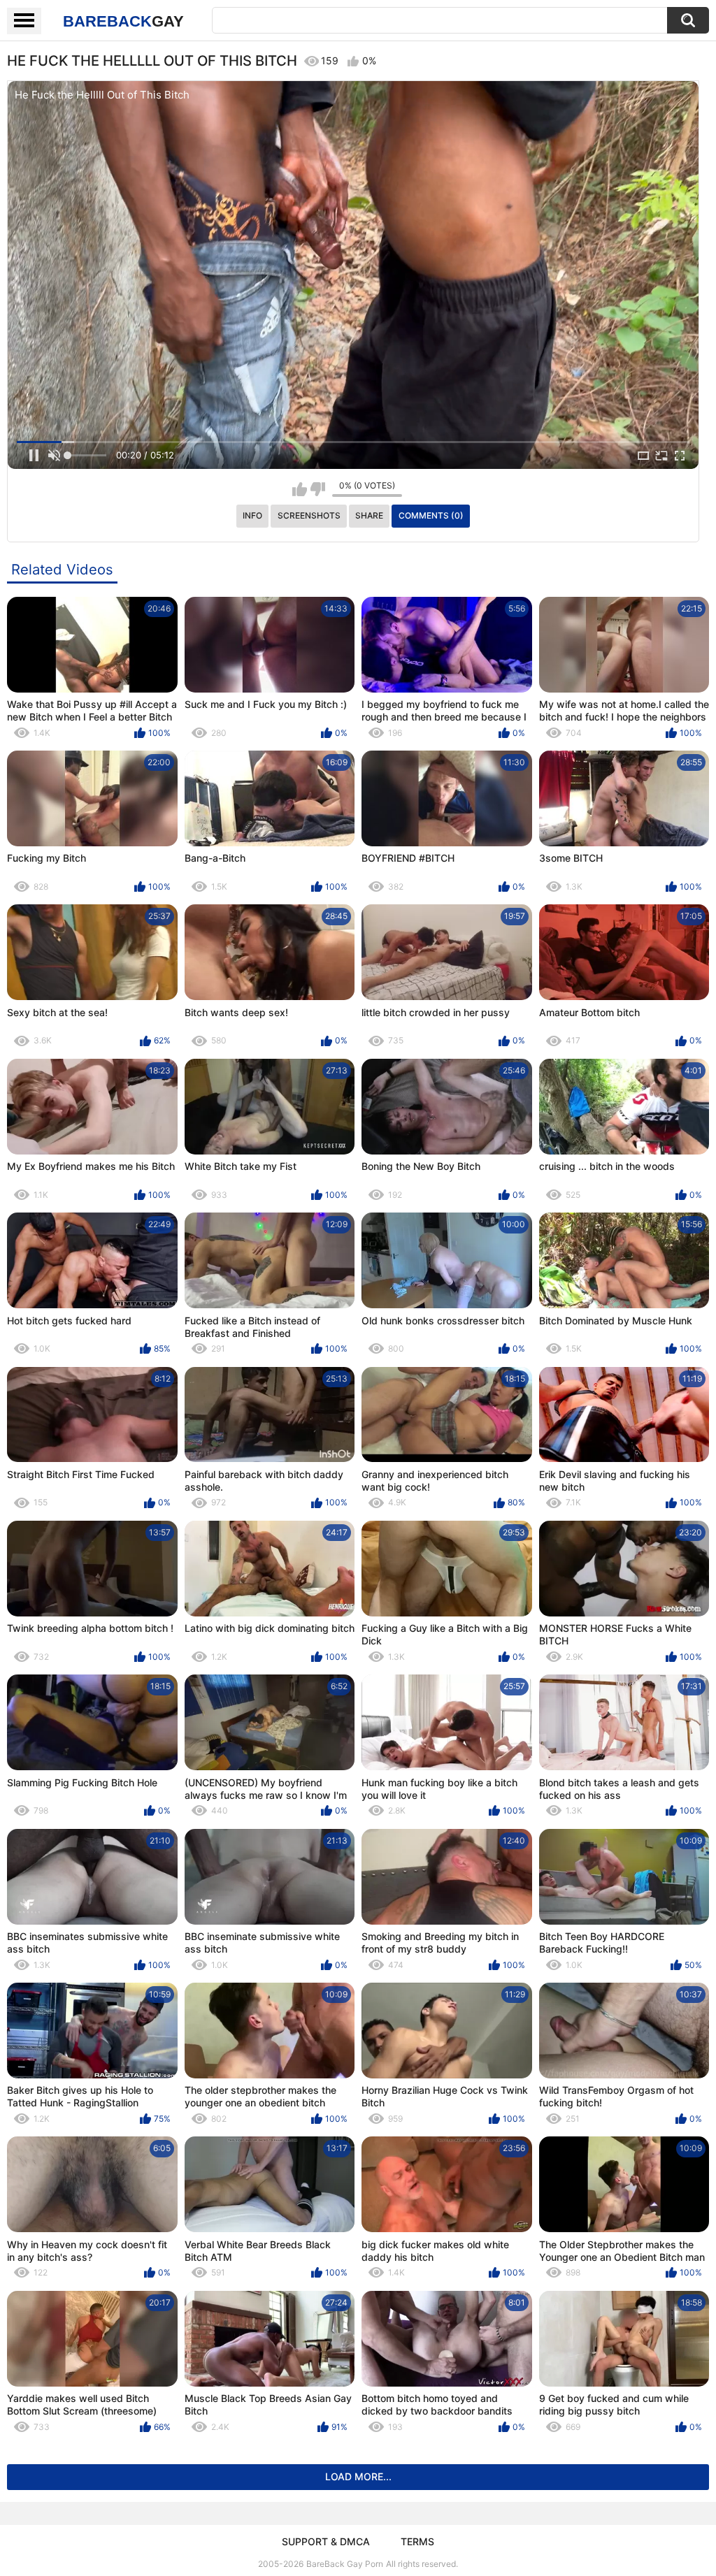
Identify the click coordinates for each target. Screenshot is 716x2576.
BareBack (123, 21)
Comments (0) (431, 515)
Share (369, 515)
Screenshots (309, 515)
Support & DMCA (326, 2541)
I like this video (300, 489)
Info (252, 515)
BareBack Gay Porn (345, 2564)
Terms (417, 2541)
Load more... (358, 2476)
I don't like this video (318, 489)
